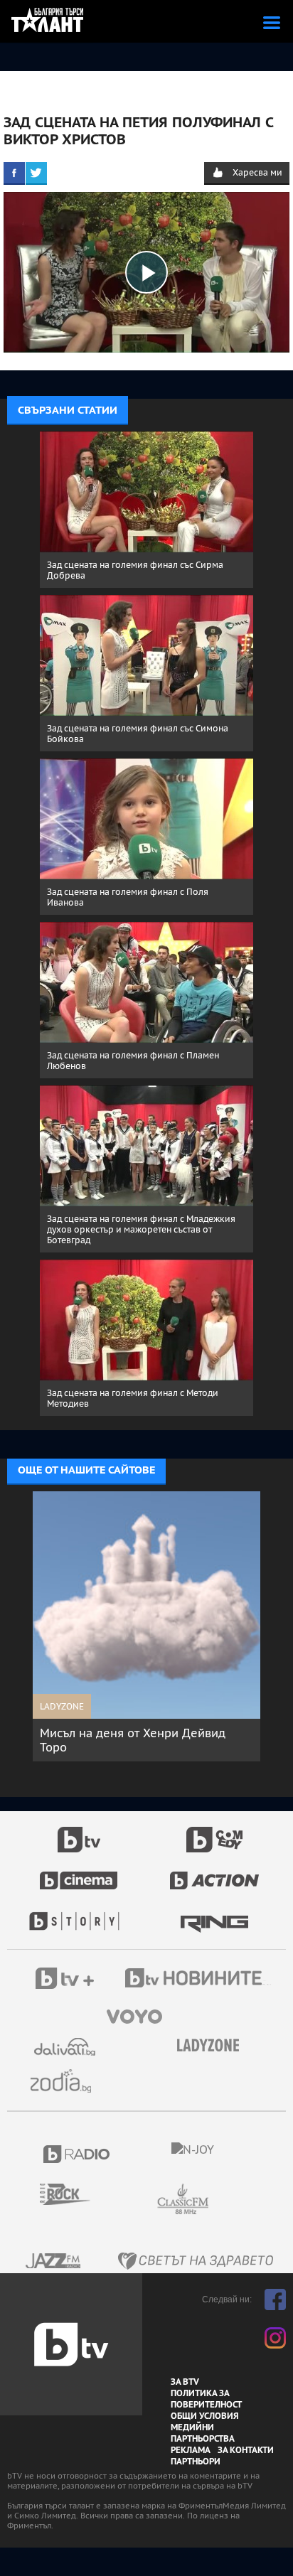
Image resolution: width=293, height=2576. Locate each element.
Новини (200, 1980)
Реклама (191, 2450)
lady (79, 1914)
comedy (215, 1832)
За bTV (185, 2382)
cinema (79, 1873)
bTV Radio (77, 2154)
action (215, 1873)
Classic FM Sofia (221, 2200)
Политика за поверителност (206, 2399)
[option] (157, 1626)
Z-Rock (74, 2194)
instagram (275, 2338)
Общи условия (205, 2416)
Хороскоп (66, 2081)
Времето (66, 2047)
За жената (213, 2046)
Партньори (196, 2462)
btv (79, 1832)
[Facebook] (14, 173)
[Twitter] (36, 173)
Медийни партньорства (203, 2433)
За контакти (246, 2450)
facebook (275, 2299)
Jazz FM (54, 2261)
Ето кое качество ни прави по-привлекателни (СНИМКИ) (138, 1740)
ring (214, 1914)
